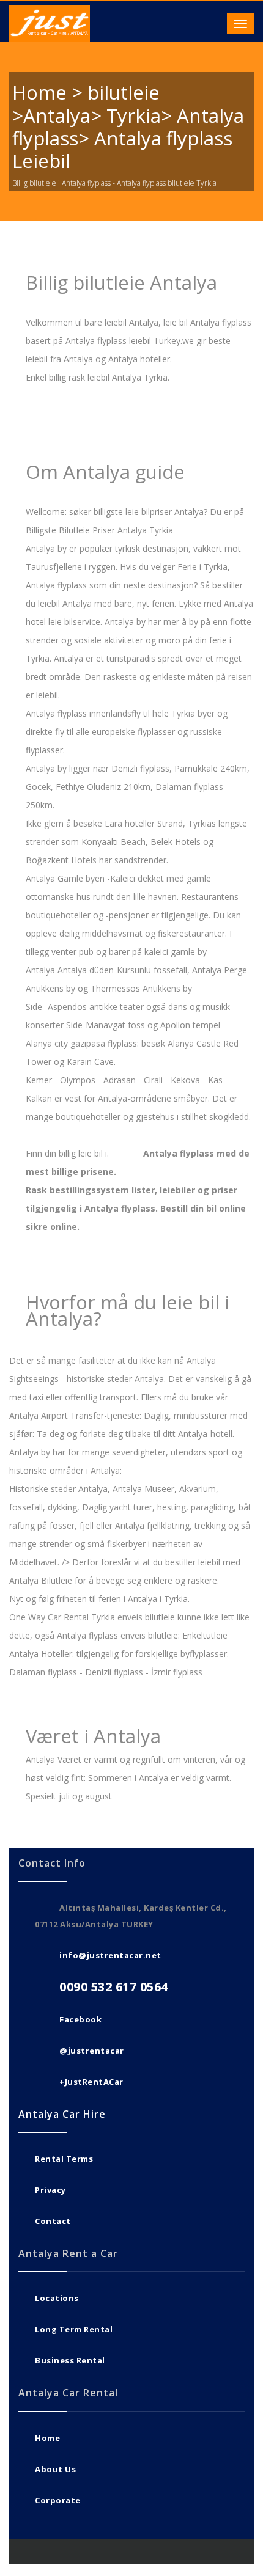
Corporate (58, 2500)
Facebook (80, 2019)
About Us (55, 2469)
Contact (53, 2221)
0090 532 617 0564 (114, 1987)
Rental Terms (64, 2159)
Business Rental (70, 2360)
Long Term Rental (74, 2329)
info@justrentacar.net (110, 1955)
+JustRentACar (91, 2082)
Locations (57, 2298)
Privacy (50, 2190)
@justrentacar (92, 2051)
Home (47, 2438)
